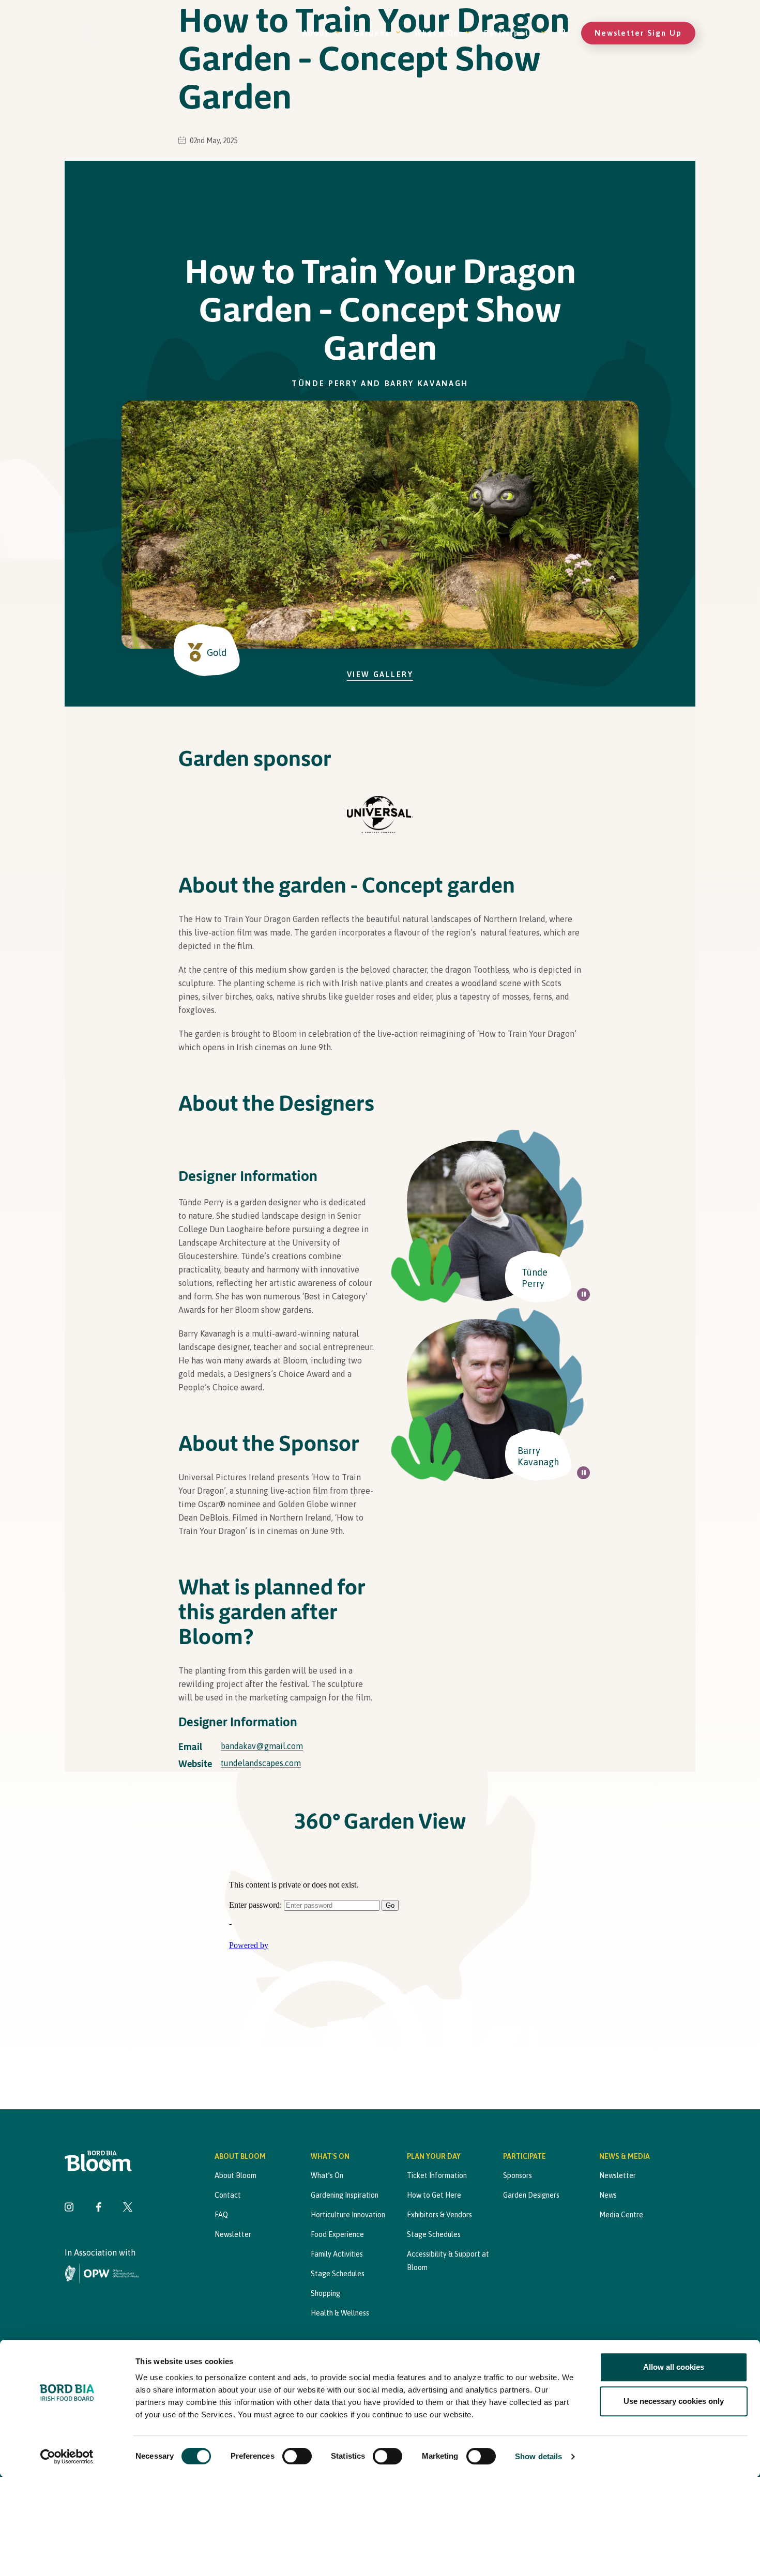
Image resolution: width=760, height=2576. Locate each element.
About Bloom (235, 2175)
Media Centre (621, 2215)
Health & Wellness (340, 2313)
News (608, 2195)
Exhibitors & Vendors (439, 2215)
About (316, 33)
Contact (228, 2195)
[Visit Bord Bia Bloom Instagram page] (69, 2208)
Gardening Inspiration (345, 2195)
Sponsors (518, 2175)
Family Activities (337, 2254)
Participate (509, 33)
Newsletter (233, 2234)
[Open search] (564, 33)
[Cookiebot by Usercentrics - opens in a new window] (67, 2457)
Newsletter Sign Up (638, 33)
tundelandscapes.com (261, 1763)
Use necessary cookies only (674, 2401)
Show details (538, 2456)
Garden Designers (531, 2195)
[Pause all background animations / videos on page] (583, 1294)
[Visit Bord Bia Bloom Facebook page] (98, 2208)
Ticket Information (437, 2175)
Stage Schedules (338, 2274)
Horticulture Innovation (348, 2215)
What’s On (437, 33)
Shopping (325, 2293)
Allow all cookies (674, 2367)
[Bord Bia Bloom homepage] (109, 33)
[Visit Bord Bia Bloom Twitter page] (128, 2208)
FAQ (221, 2215)
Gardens (371, 33)
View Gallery (380, 674)
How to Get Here (434, 2195)
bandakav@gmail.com (262, 1746)
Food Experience (337, 2234)
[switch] (297, 2456)
